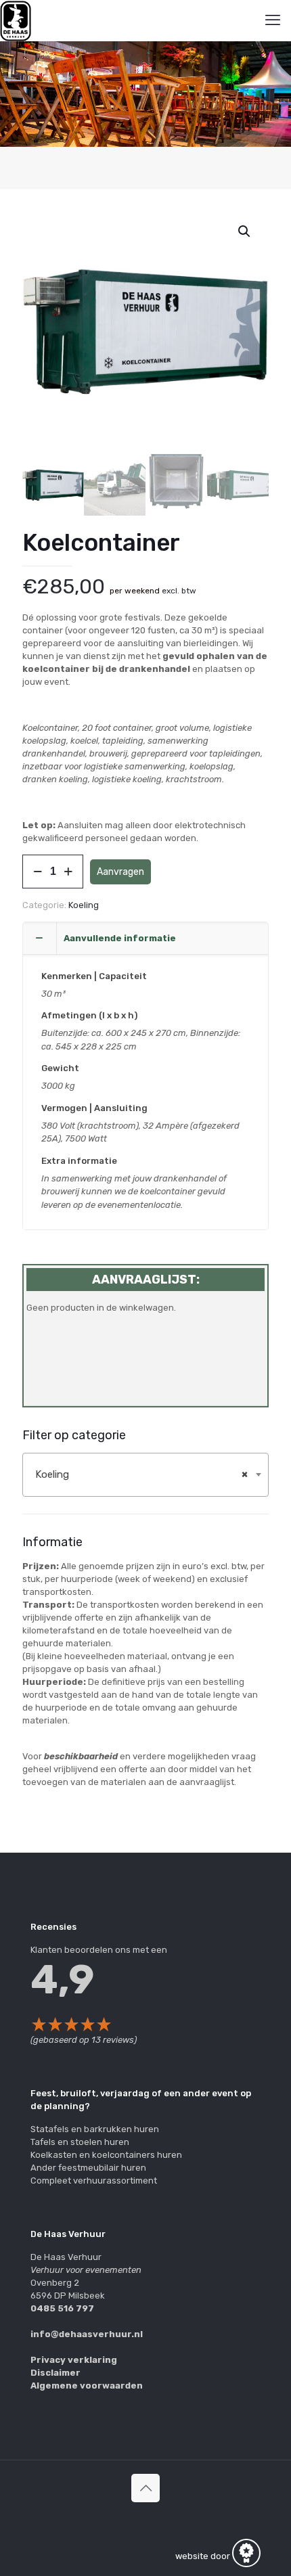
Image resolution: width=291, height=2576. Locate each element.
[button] (245, 231)
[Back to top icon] (145, 2488)
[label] (145, 1674)
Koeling (84, 905)
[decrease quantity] (38, 872)
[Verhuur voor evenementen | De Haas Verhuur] (16, 20)
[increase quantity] (68, 872)
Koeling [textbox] (141, 1474)
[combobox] (145, 1475)
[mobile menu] (273, 20)
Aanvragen (120, 872)
